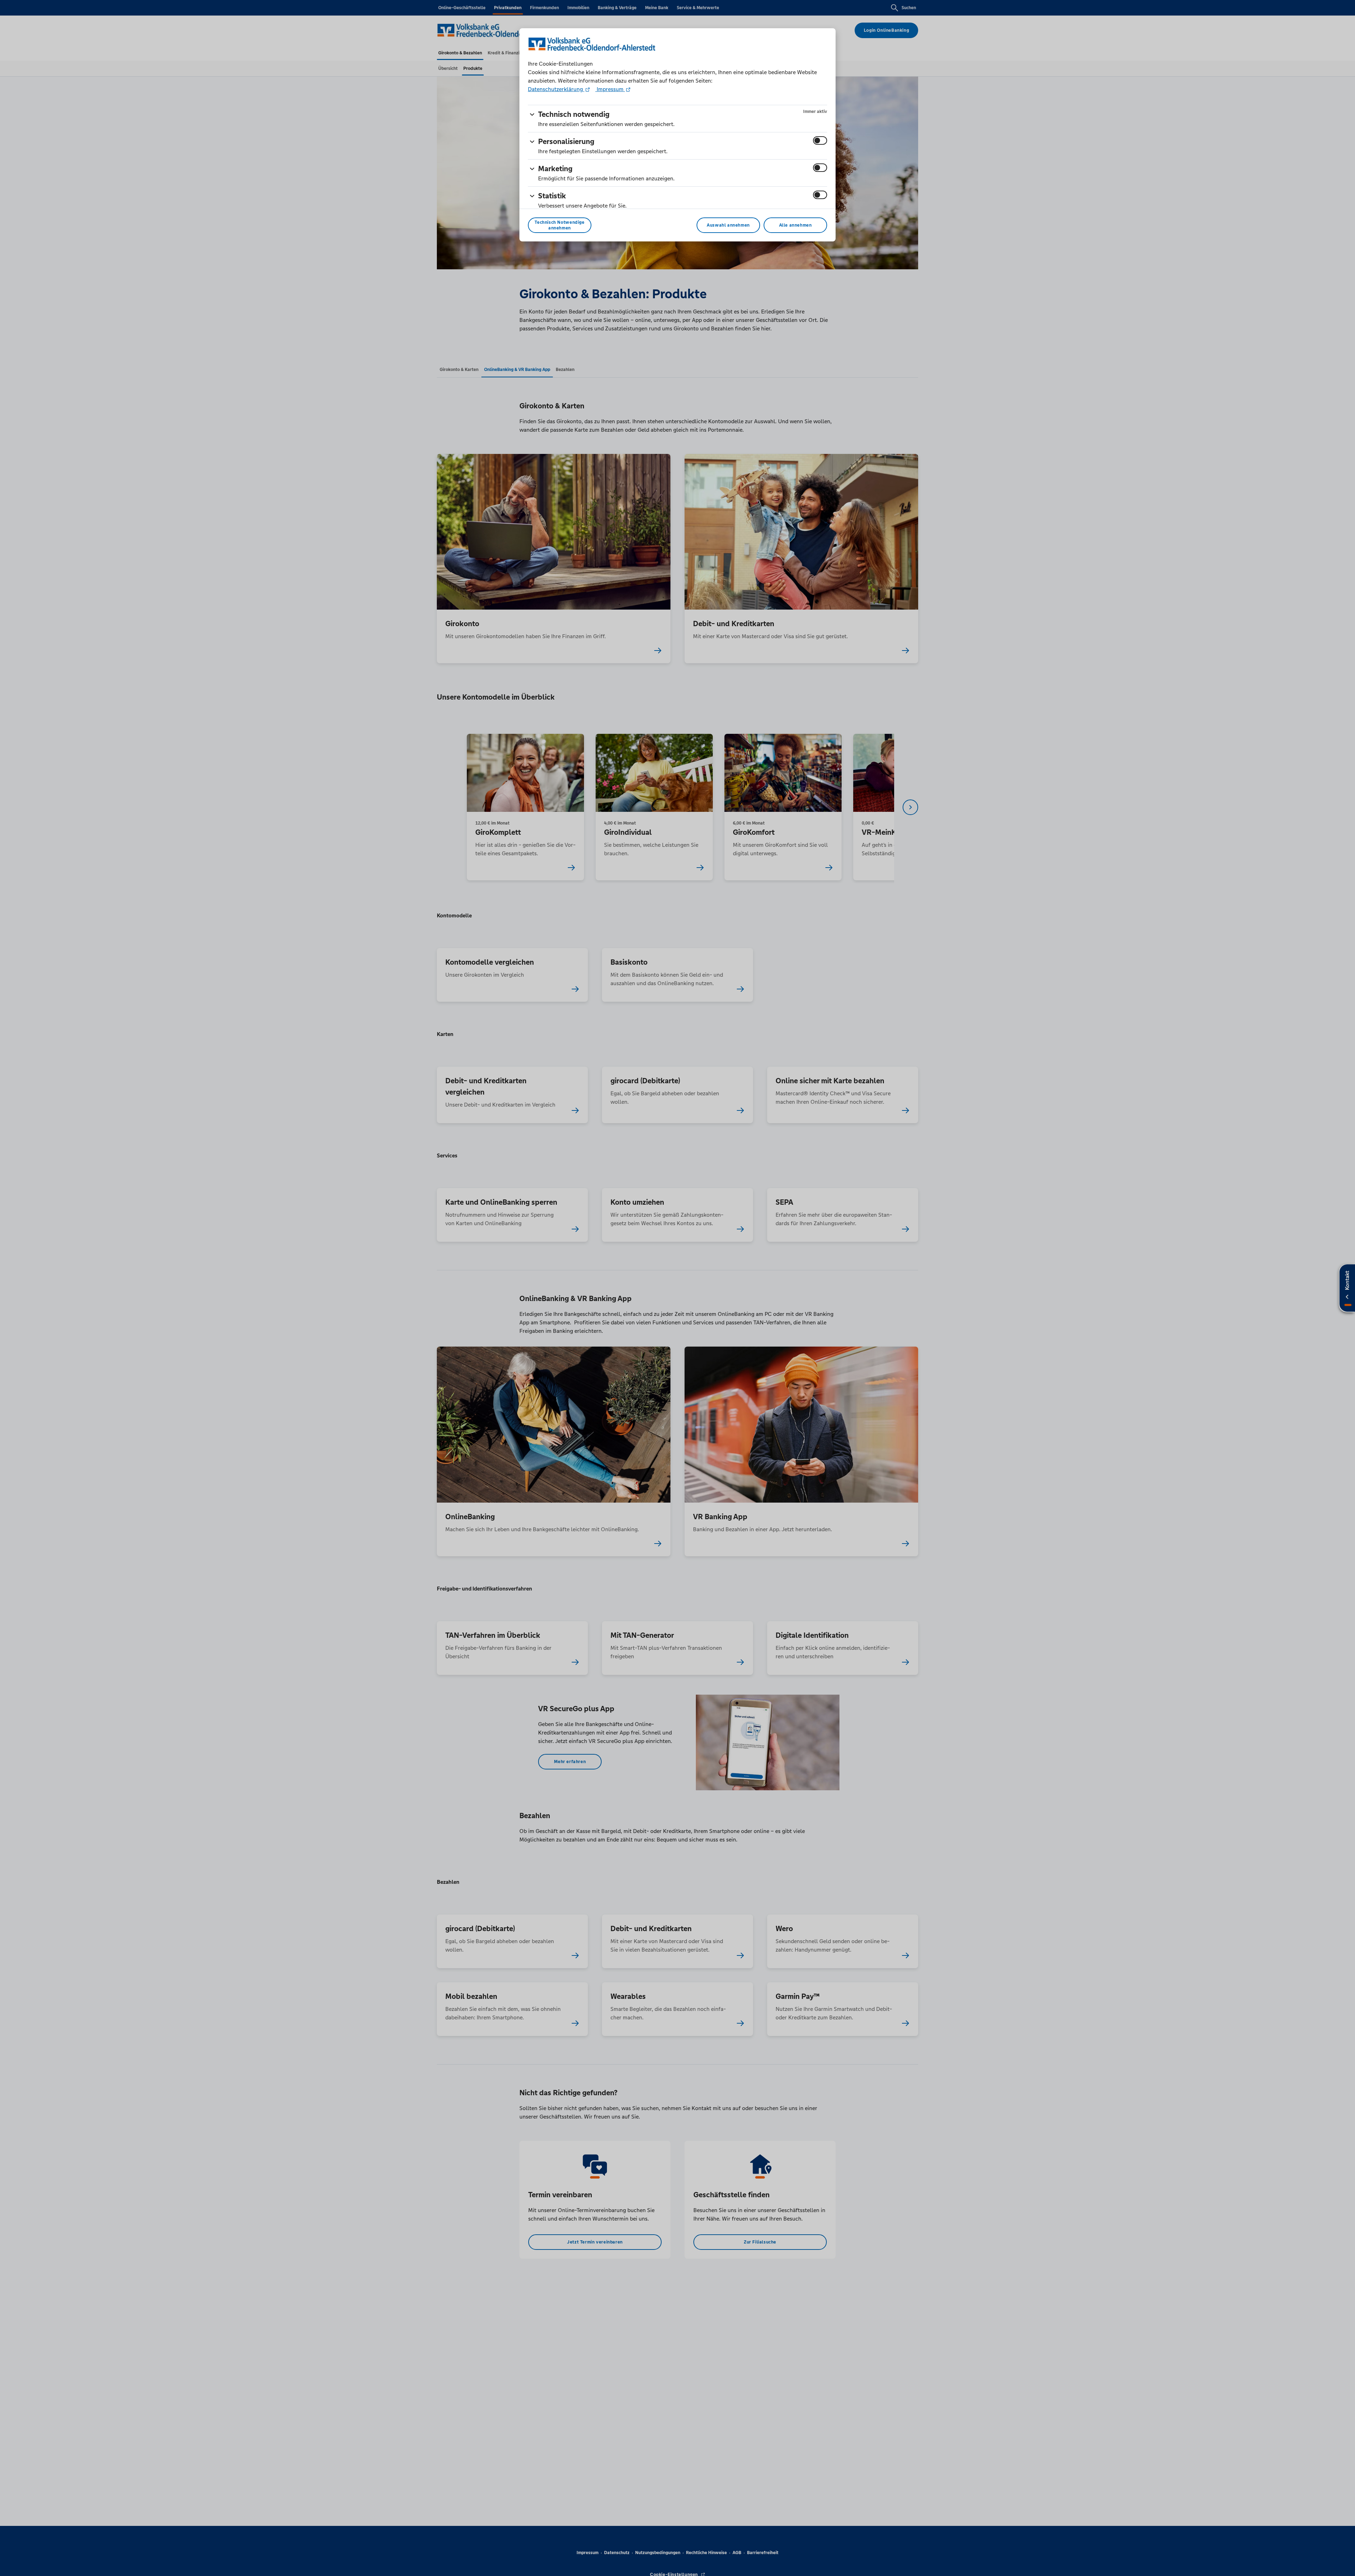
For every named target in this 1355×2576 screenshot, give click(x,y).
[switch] (820, 140)
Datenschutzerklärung (556, 89)
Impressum (610, 89)
